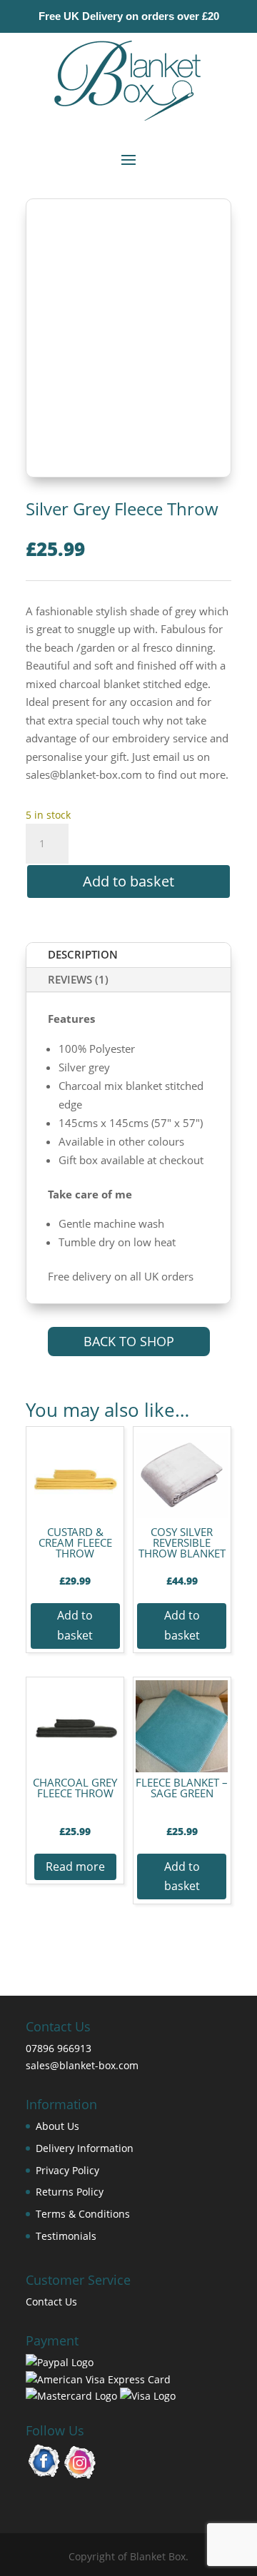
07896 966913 (59, 2048)
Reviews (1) (78, 979)
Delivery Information (85, 2148)
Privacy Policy (67, 2170)
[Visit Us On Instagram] (80, 2476)
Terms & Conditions (83, 2214)
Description (83, 954)
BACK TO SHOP (129, 1341)
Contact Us (51, 2302)
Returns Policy (70, 2192)
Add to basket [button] (75, 1625)
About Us (57, 2126)
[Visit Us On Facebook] (44, 2476)
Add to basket (128, 881)
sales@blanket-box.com (82, 2065)
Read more (75, 1867)
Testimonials (66, 2236)
